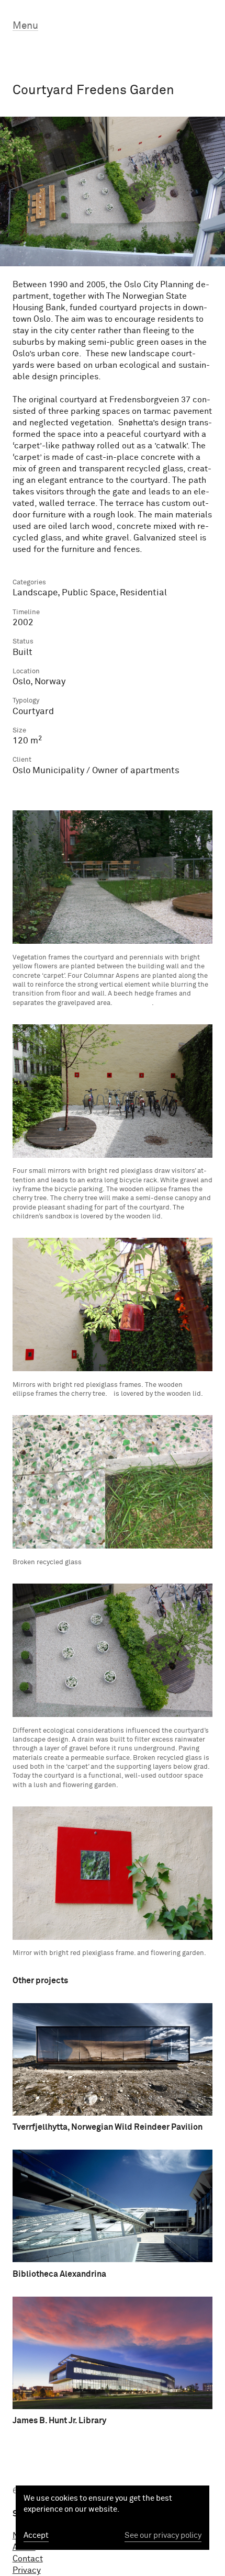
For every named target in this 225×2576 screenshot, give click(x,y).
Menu (25, 26)
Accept (36, 2535)
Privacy (27, 2570)
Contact (28, 2559)
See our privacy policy (163, 2535)
